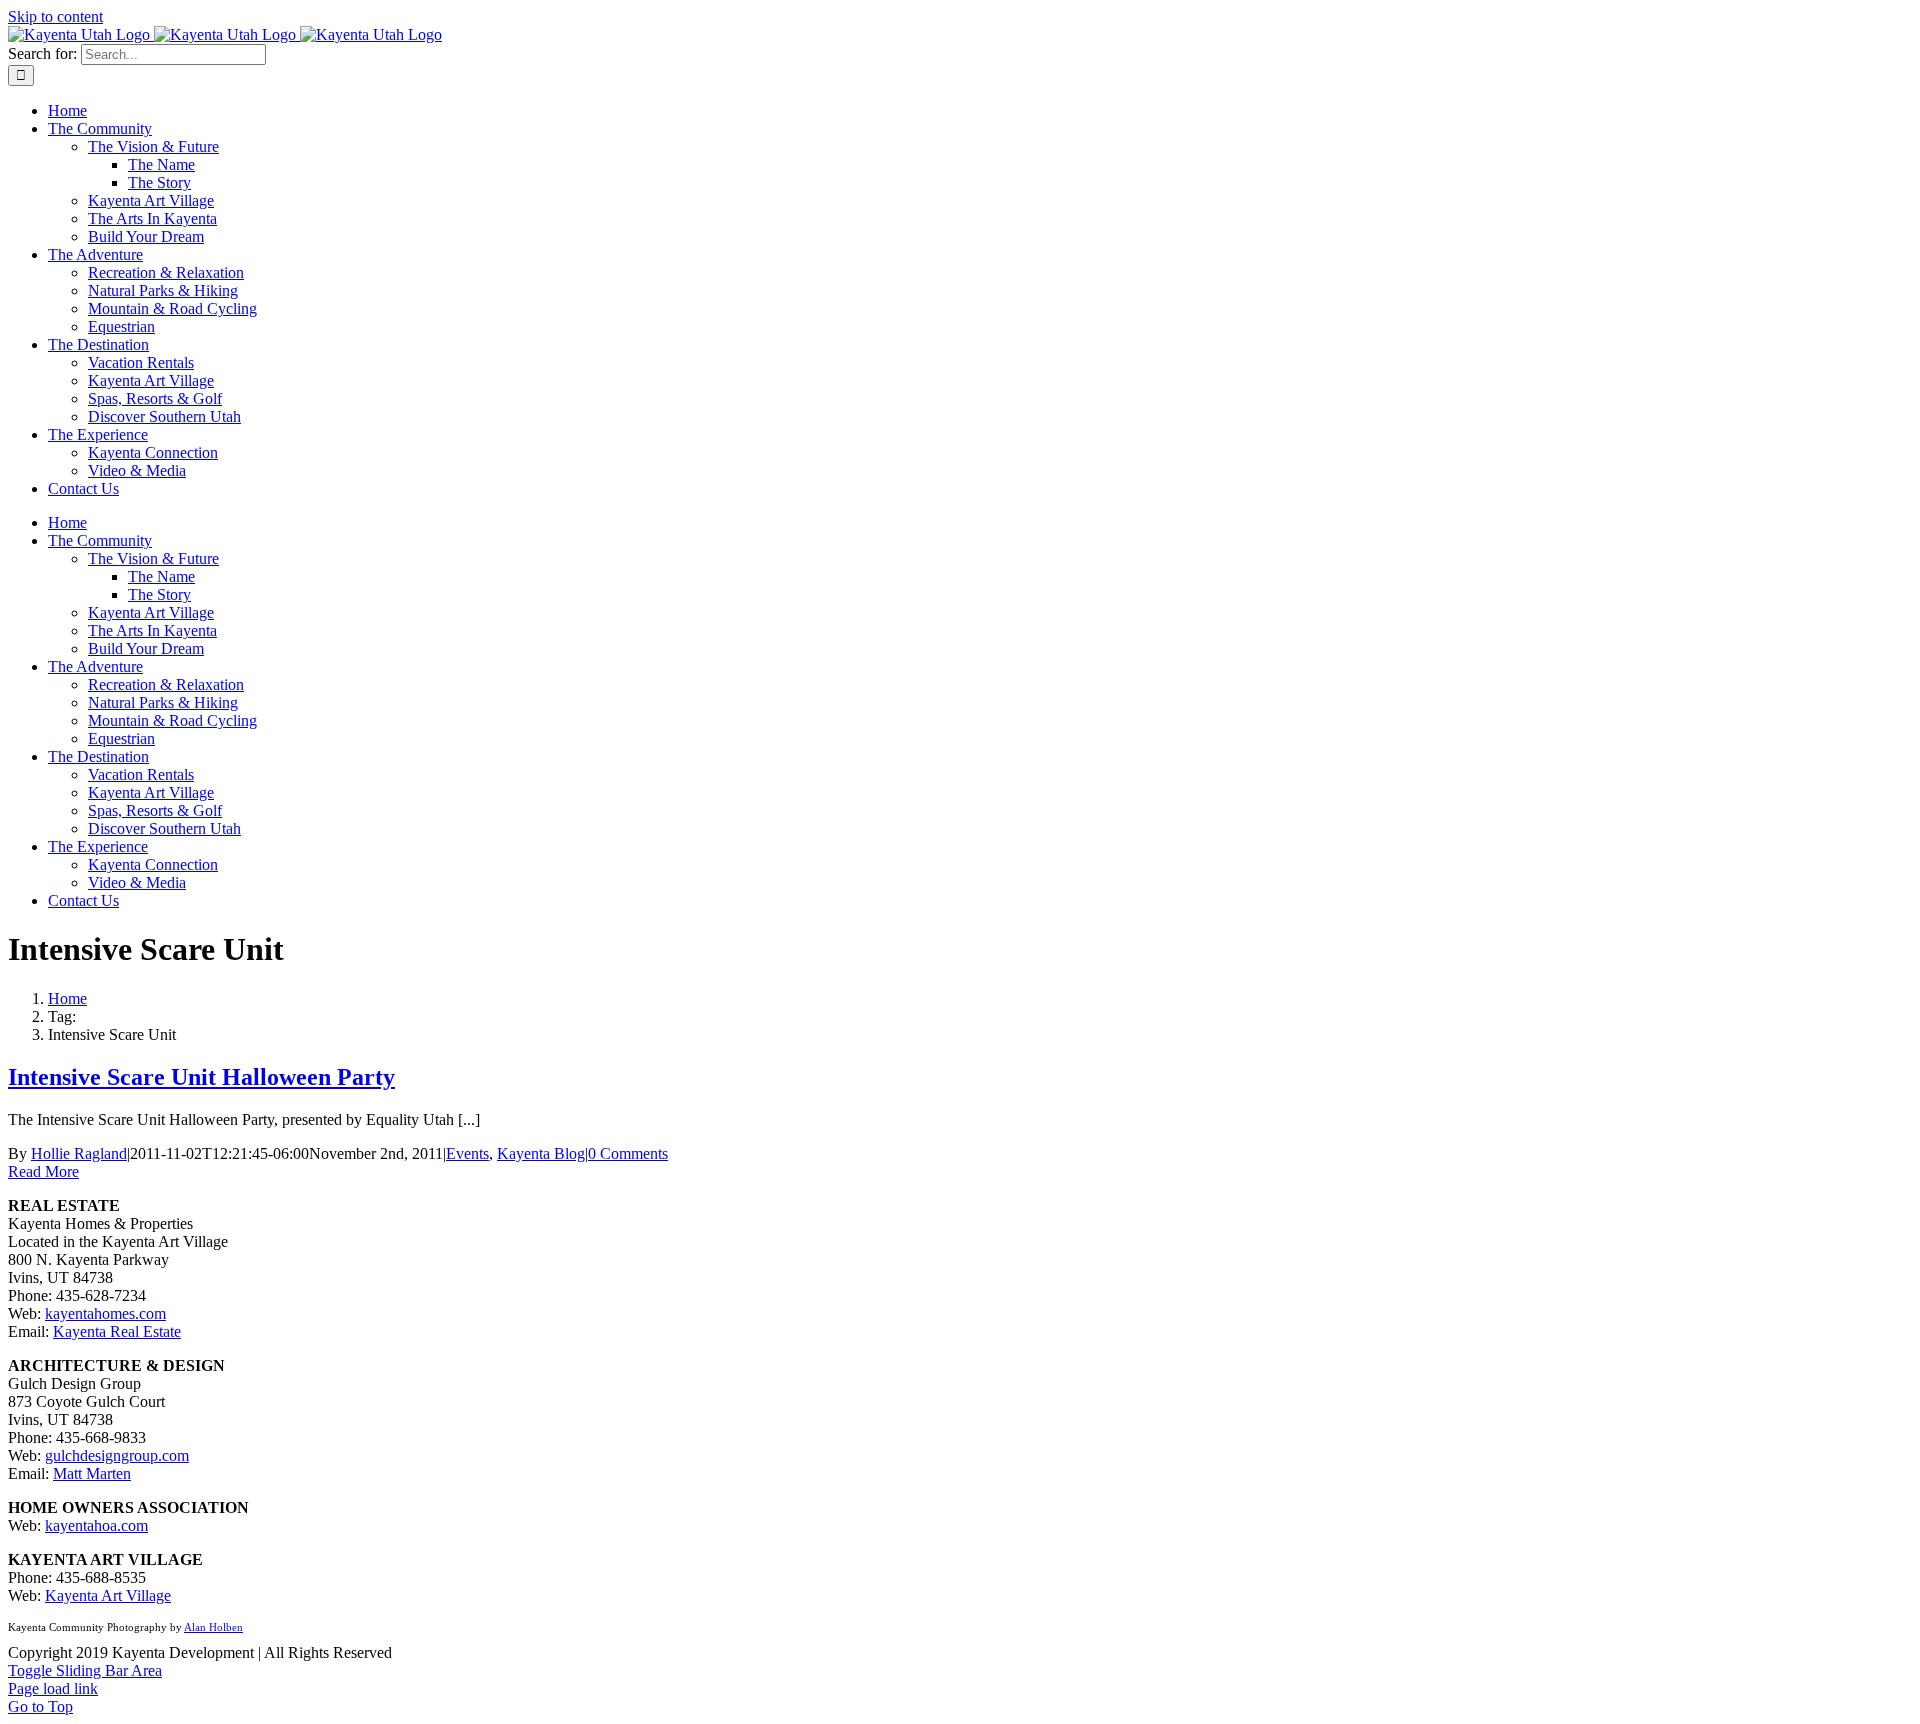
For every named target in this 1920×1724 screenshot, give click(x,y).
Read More (43, 1171)
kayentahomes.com (105, 1313)
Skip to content (55, 16)
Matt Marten (92, 1473)
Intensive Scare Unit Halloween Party (201, 1077)
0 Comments (628, 1153)
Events (467, 1153)
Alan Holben (213, 1627)
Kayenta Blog (541, 1153)
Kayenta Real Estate (117, 1331)
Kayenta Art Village (108, 1595)
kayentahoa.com (96, 1525)
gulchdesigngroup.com (117, 1455)
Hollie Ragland (79, 1153)
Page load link (53, 1688)
